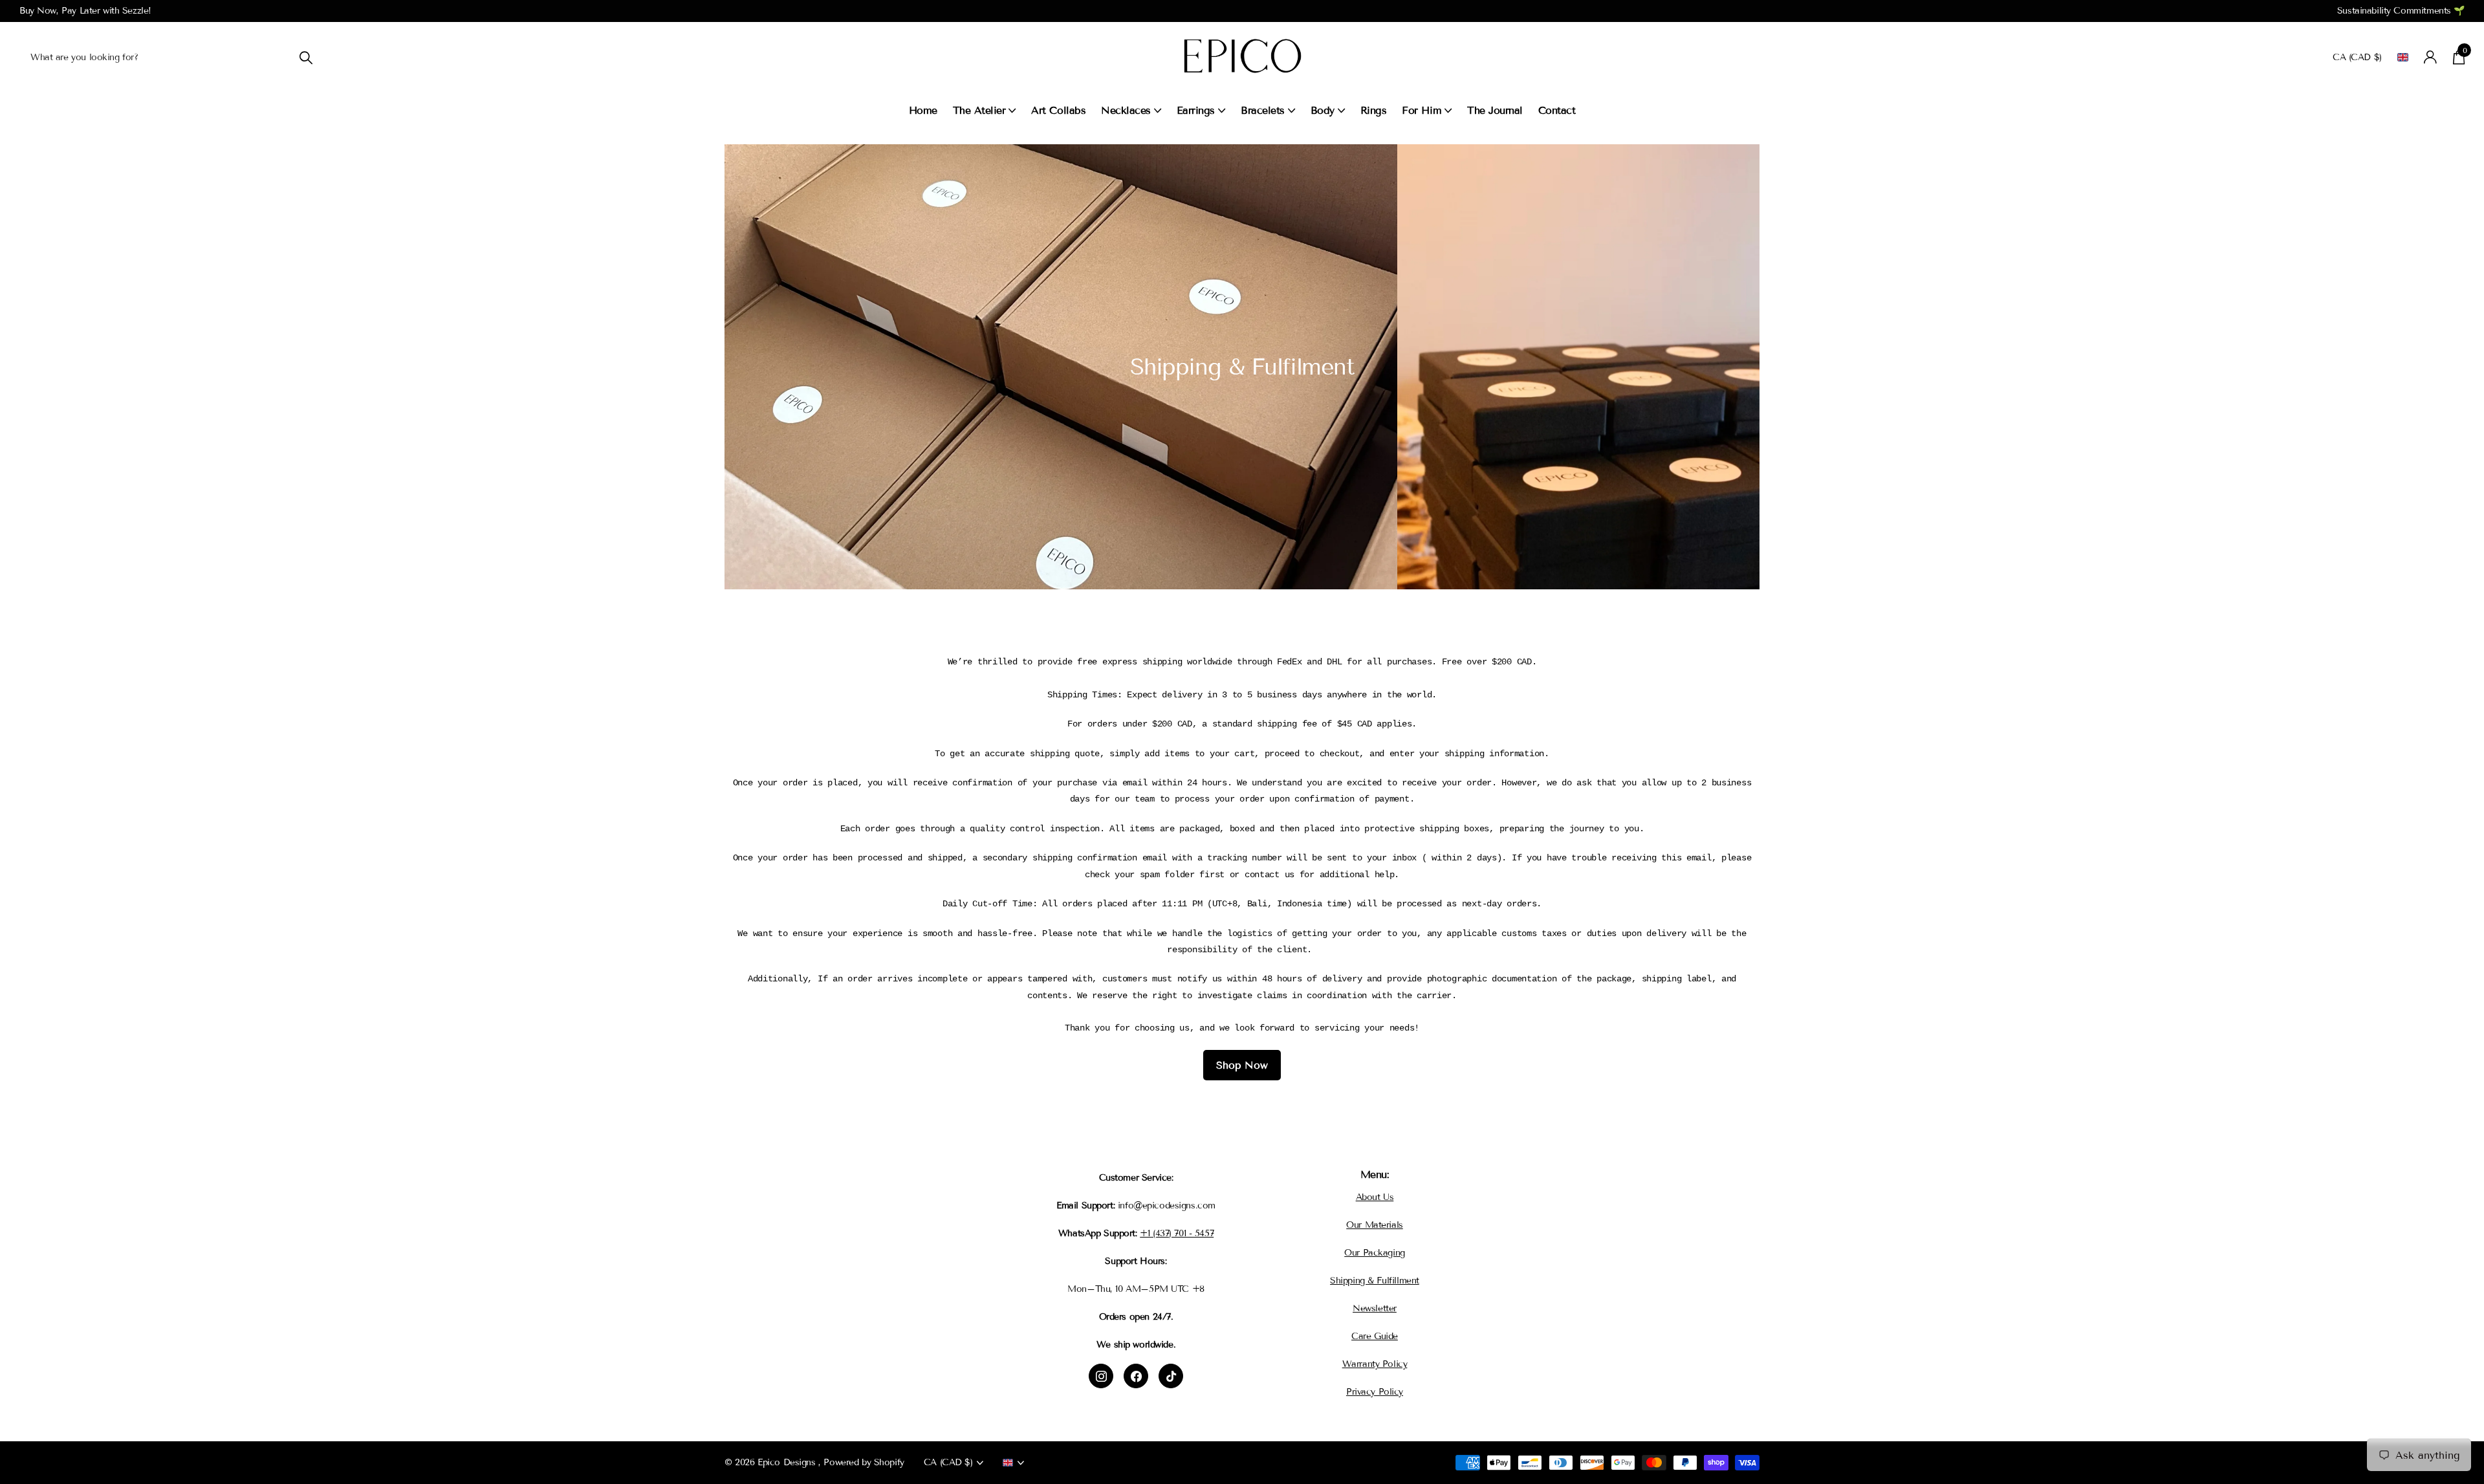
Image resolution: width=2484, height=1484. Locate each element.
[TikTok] (1171, 1376)
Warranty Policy (1375, 1364)
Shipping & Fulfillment (1375, 1281)
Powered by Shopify (864, 1462)
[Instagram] (1101, 1376)
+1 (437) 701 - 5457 (1177, 1233)
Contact (1557, 110)
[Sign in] (2431, 57)
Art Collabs (1058, 110)
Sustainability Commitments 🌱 (2401, 11)
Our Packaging (1375, 1253)
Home (923, 110)
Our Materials (1375, 1225)
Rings (1374, 110)
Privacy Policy (1375, 1392)
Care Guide (1375, 1336)
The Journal (1495, 110)
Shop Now (1242, 1065)
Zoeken (306, 57)
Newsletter (1375, 1308)
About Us (1375, 1197)
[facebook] (1136, 1376)
